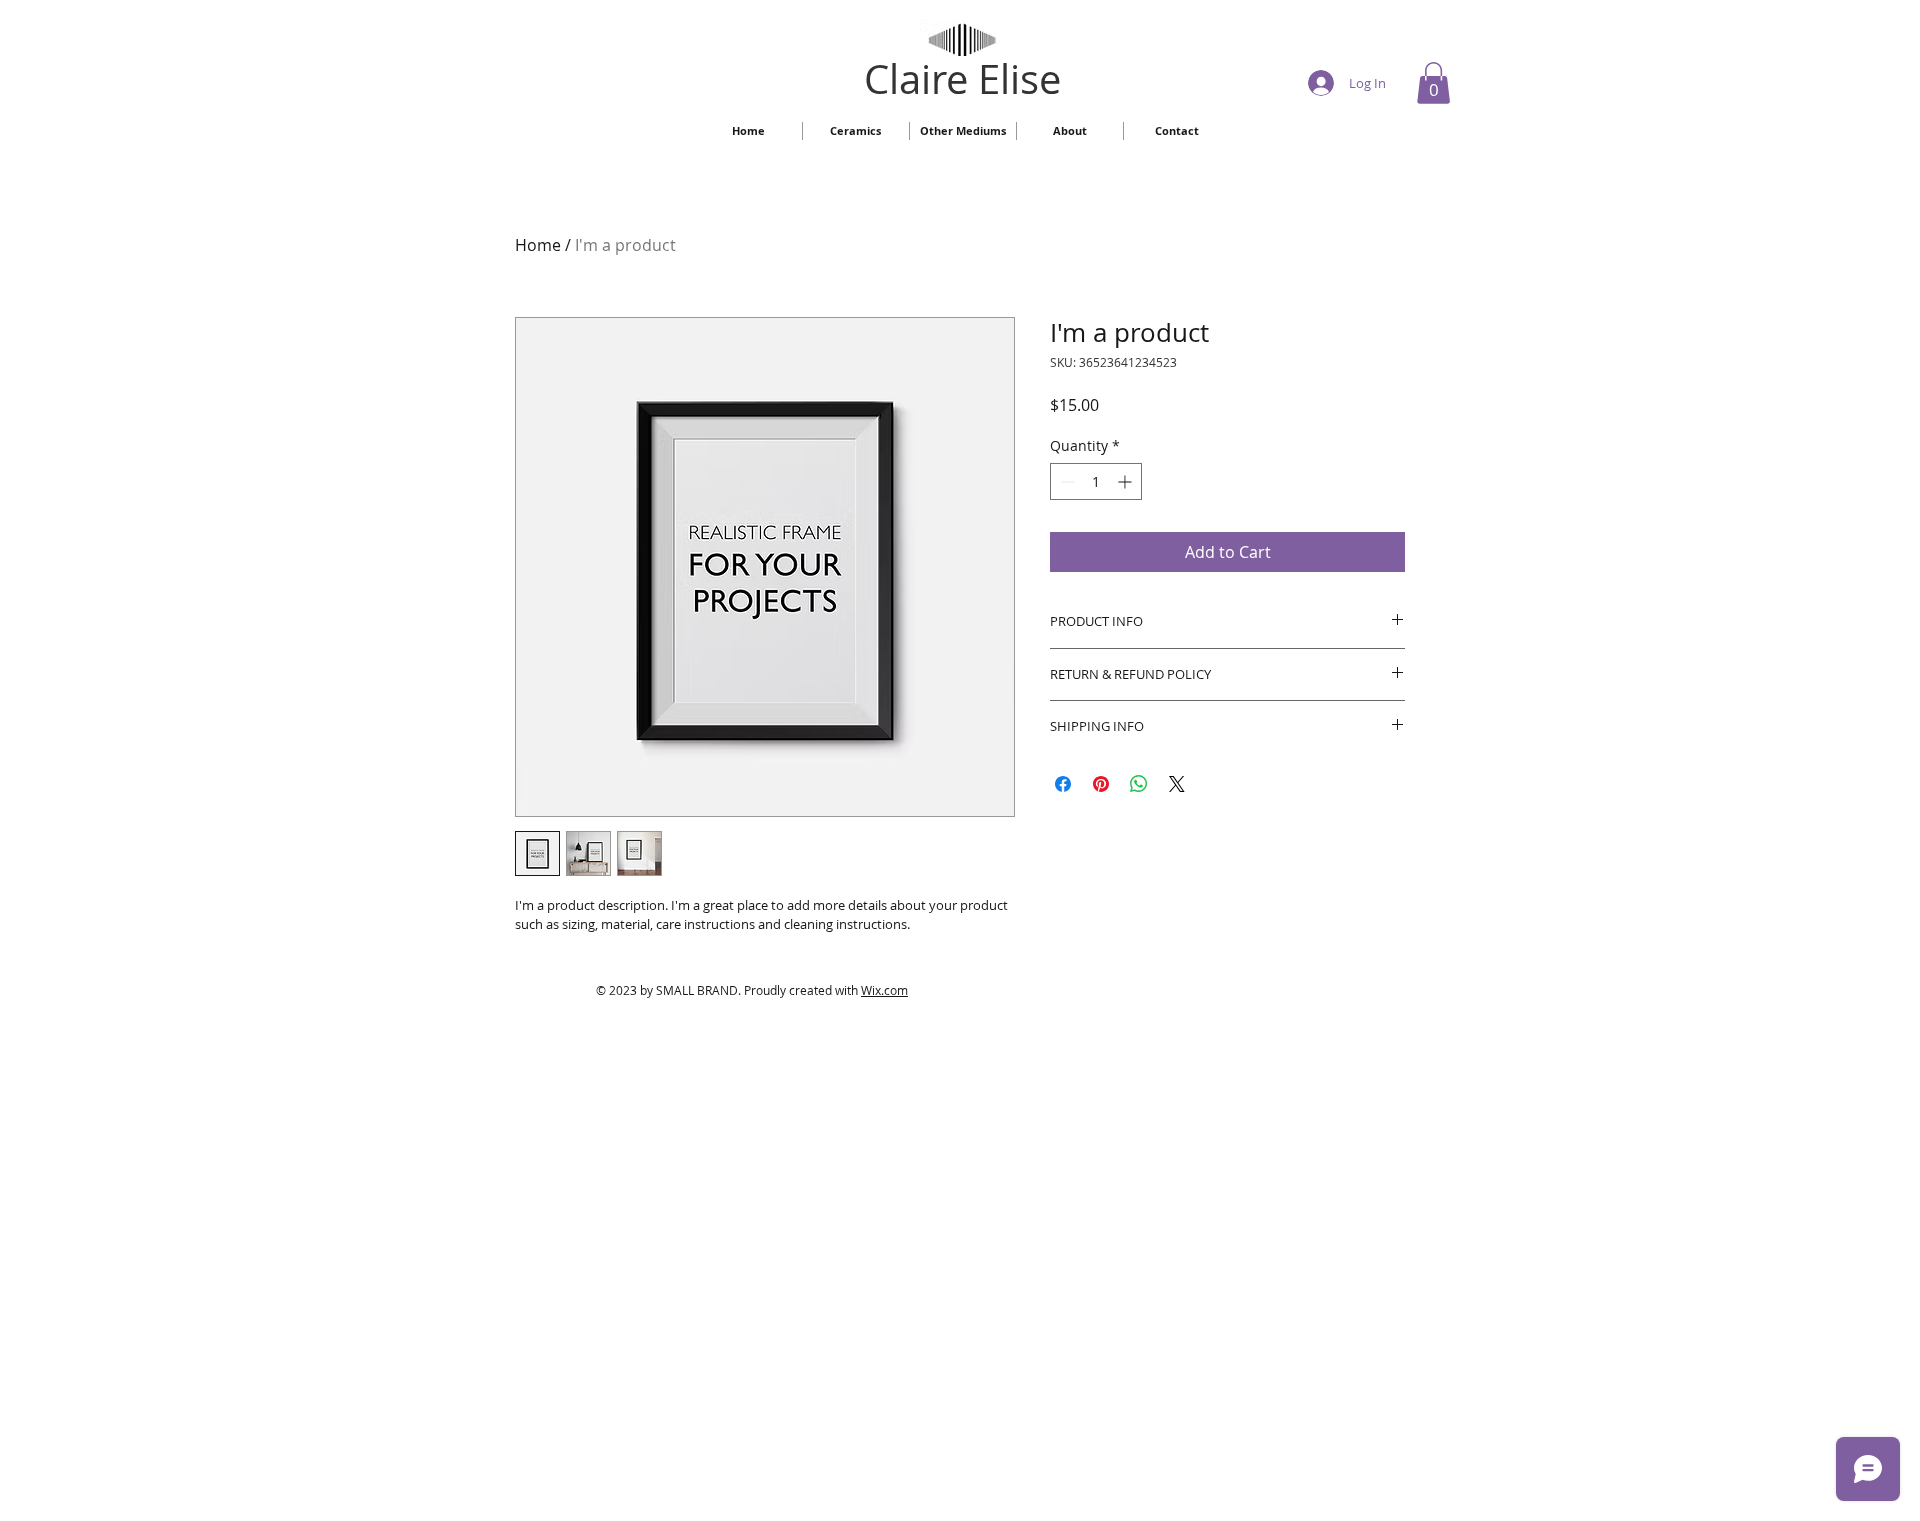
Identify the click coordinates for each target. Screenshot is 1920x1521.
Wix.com (884, 990)
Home (538, 245)
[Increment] (1126, 481)
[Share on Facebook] (1063, 784)
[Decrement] (1065, 481)
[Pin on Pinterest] (1101, 784)
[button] (1433, 83)
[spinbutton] (1096, 481)
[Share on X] (1177, 784)
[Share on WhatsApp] (1139, 784)
